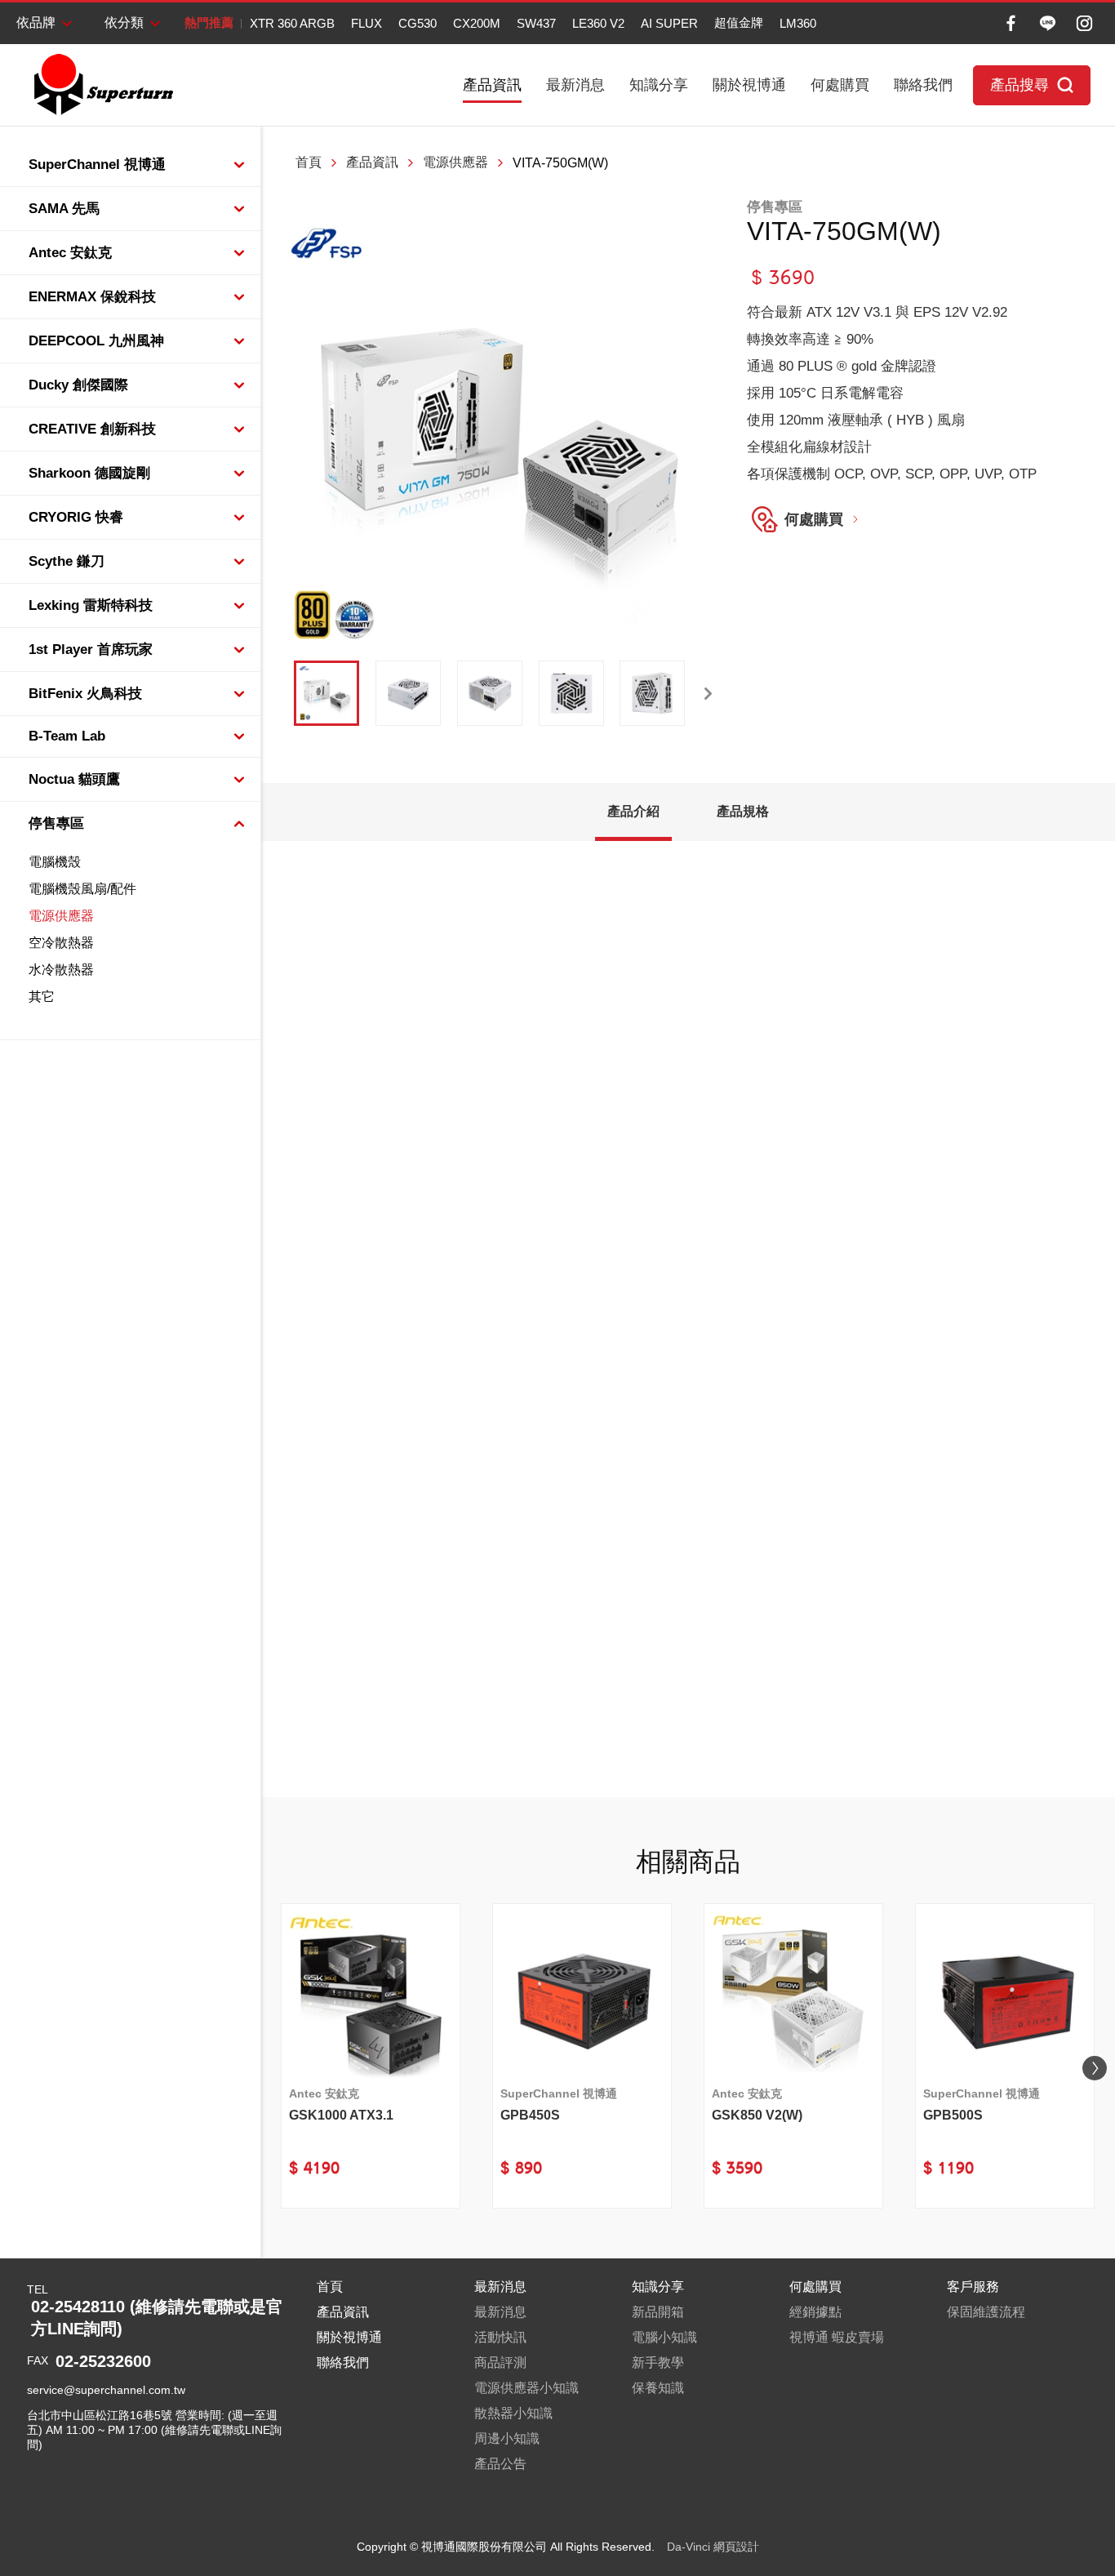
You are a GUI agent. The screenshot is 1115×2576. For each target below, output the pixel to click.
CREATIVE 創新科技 (92, 429)
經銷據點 (815, 2312)
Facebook (1011, 23)
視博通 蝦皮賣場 (837, 2337)
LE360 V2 (598, 23)
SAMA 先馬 (64, 209)
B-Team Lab (67, 736)
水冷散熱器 (61, 970)
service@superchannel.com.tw (106, 2390)
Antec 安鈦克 (70, 253)
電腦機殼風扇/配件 (82, 889)
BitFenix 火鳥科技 (85, 694)
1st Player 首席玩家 (91, 650)
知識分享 (659, 85)
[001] (327, 693)
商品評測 (500, 2362)
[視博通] (102, 85)
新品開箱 (658, 2312)
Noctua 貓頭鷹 (74, 779)
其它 (42, 997)
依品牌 (36, 22)
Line (1048, 23)
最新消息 (575, 85)
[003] (490, 693)
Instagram (1084, 23)
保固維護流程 (986, 2312)
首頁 (309, 162)
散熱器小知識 (513, 2413)
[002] (408, 693)
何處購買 (840, 85)
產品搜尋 (1019, 85)
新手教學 (658, 2362)
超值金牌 (739, 22)
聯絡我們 (923, 85)
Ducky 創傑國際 (78, 385)
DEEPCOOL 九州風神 (96, 341)
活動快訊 (500, 2337)
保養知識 (658, 2388)
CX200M (477, 23)
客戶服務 (973, 2287)
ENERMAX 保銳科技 (92, 297)
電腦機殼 (55, 862)
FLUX (366, 23)
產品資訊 (492, 85)
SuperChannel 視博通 (97, 165)
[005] (652, 693)
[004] (571, 693)
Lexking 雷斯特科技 (91, 605)
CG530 (418, 23)
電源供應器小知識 (526, 2388)
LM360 (798, 23)
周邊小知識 (507, 2438)
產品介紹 (633, 811)
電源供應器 (61, 916)
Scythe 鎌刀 (67, 561)
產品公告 (500, 2464)
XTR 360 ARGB (292, 23)
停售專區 (56, 823)
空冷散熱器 (61, 943)
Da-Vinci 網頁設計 (713, 2547)
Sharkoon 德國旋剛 (89, 473)
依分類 (124, 22)
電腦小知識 (664, 2337)
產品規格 (743, 811)
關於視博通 (749, 85)
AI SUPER (669, 23)
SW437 (536, 23)
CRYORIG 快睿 (76, 517)
